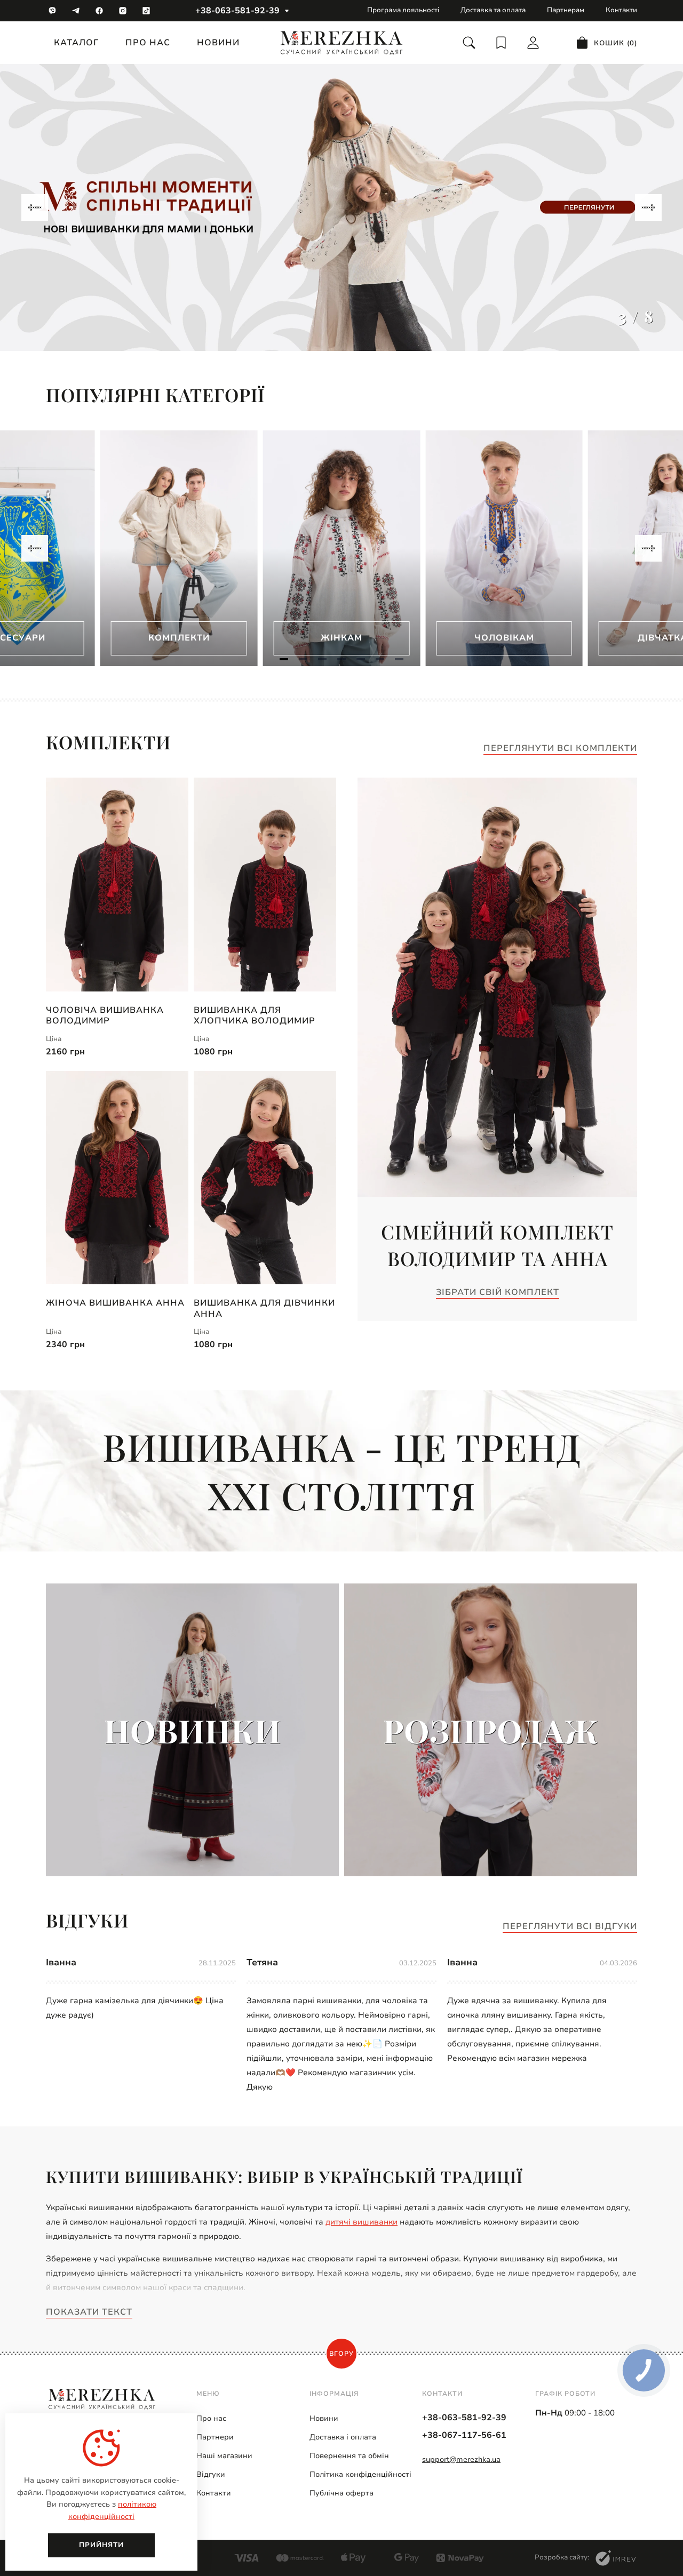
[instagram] (123, 11)
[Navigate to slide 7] (399, 659)
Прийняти (101, 2545)
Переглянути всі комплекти (560, 749)
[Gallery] (341, 207)
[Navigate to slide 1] (284, 659)
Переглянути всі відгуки (570, 1927)
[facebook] (99, 11)
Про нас (148, 43)
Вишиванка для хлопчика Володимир (255, 1015)
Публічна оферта (341, 2493)
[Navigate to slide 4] (341, 659)
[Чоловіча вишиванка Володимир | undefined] (117, 885)
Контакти (621, 10)
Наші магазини (224, 2456)
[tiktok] (146, 11)
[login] (533, 43)
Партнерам (566, 10)
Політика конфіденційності (360, 2474)
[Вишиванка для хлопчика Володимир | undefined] (265, 885)
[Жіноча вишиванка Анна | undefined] (117, 1178)
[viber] (52, 11)
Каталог (76, 43)
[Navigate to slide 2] (303, 659)
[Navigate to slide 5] (361, 659)
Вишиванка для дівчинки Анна (264, 1308)
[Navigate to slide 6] (380, 659)
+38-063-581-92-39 (237, 11)
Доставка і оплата (343, 2437)
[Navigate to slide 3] (322, 659)
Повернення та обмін (349, 2456)
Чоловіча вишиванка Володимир (105, 1015)
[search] (469, 43)
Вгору (341, 2354)
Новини (218, 43)
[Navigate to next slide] (648, 207)
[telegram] (76, 11)
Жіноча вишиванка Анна (115, 1303)
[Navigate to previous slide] (35, 207)
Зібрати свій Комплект (498, 1293)
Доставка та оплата (493, 10)
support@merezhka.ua (461, 2459)
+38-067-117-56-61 (464, 2435)
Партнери (215, 2437)
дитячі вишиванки (362, 2222)
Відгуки (211, 2474)
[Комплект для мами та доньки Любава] (341, 207)
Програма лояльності (403, 10)
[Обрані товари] (501, 43)
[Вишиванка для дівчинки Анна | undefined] (265, 1178)
